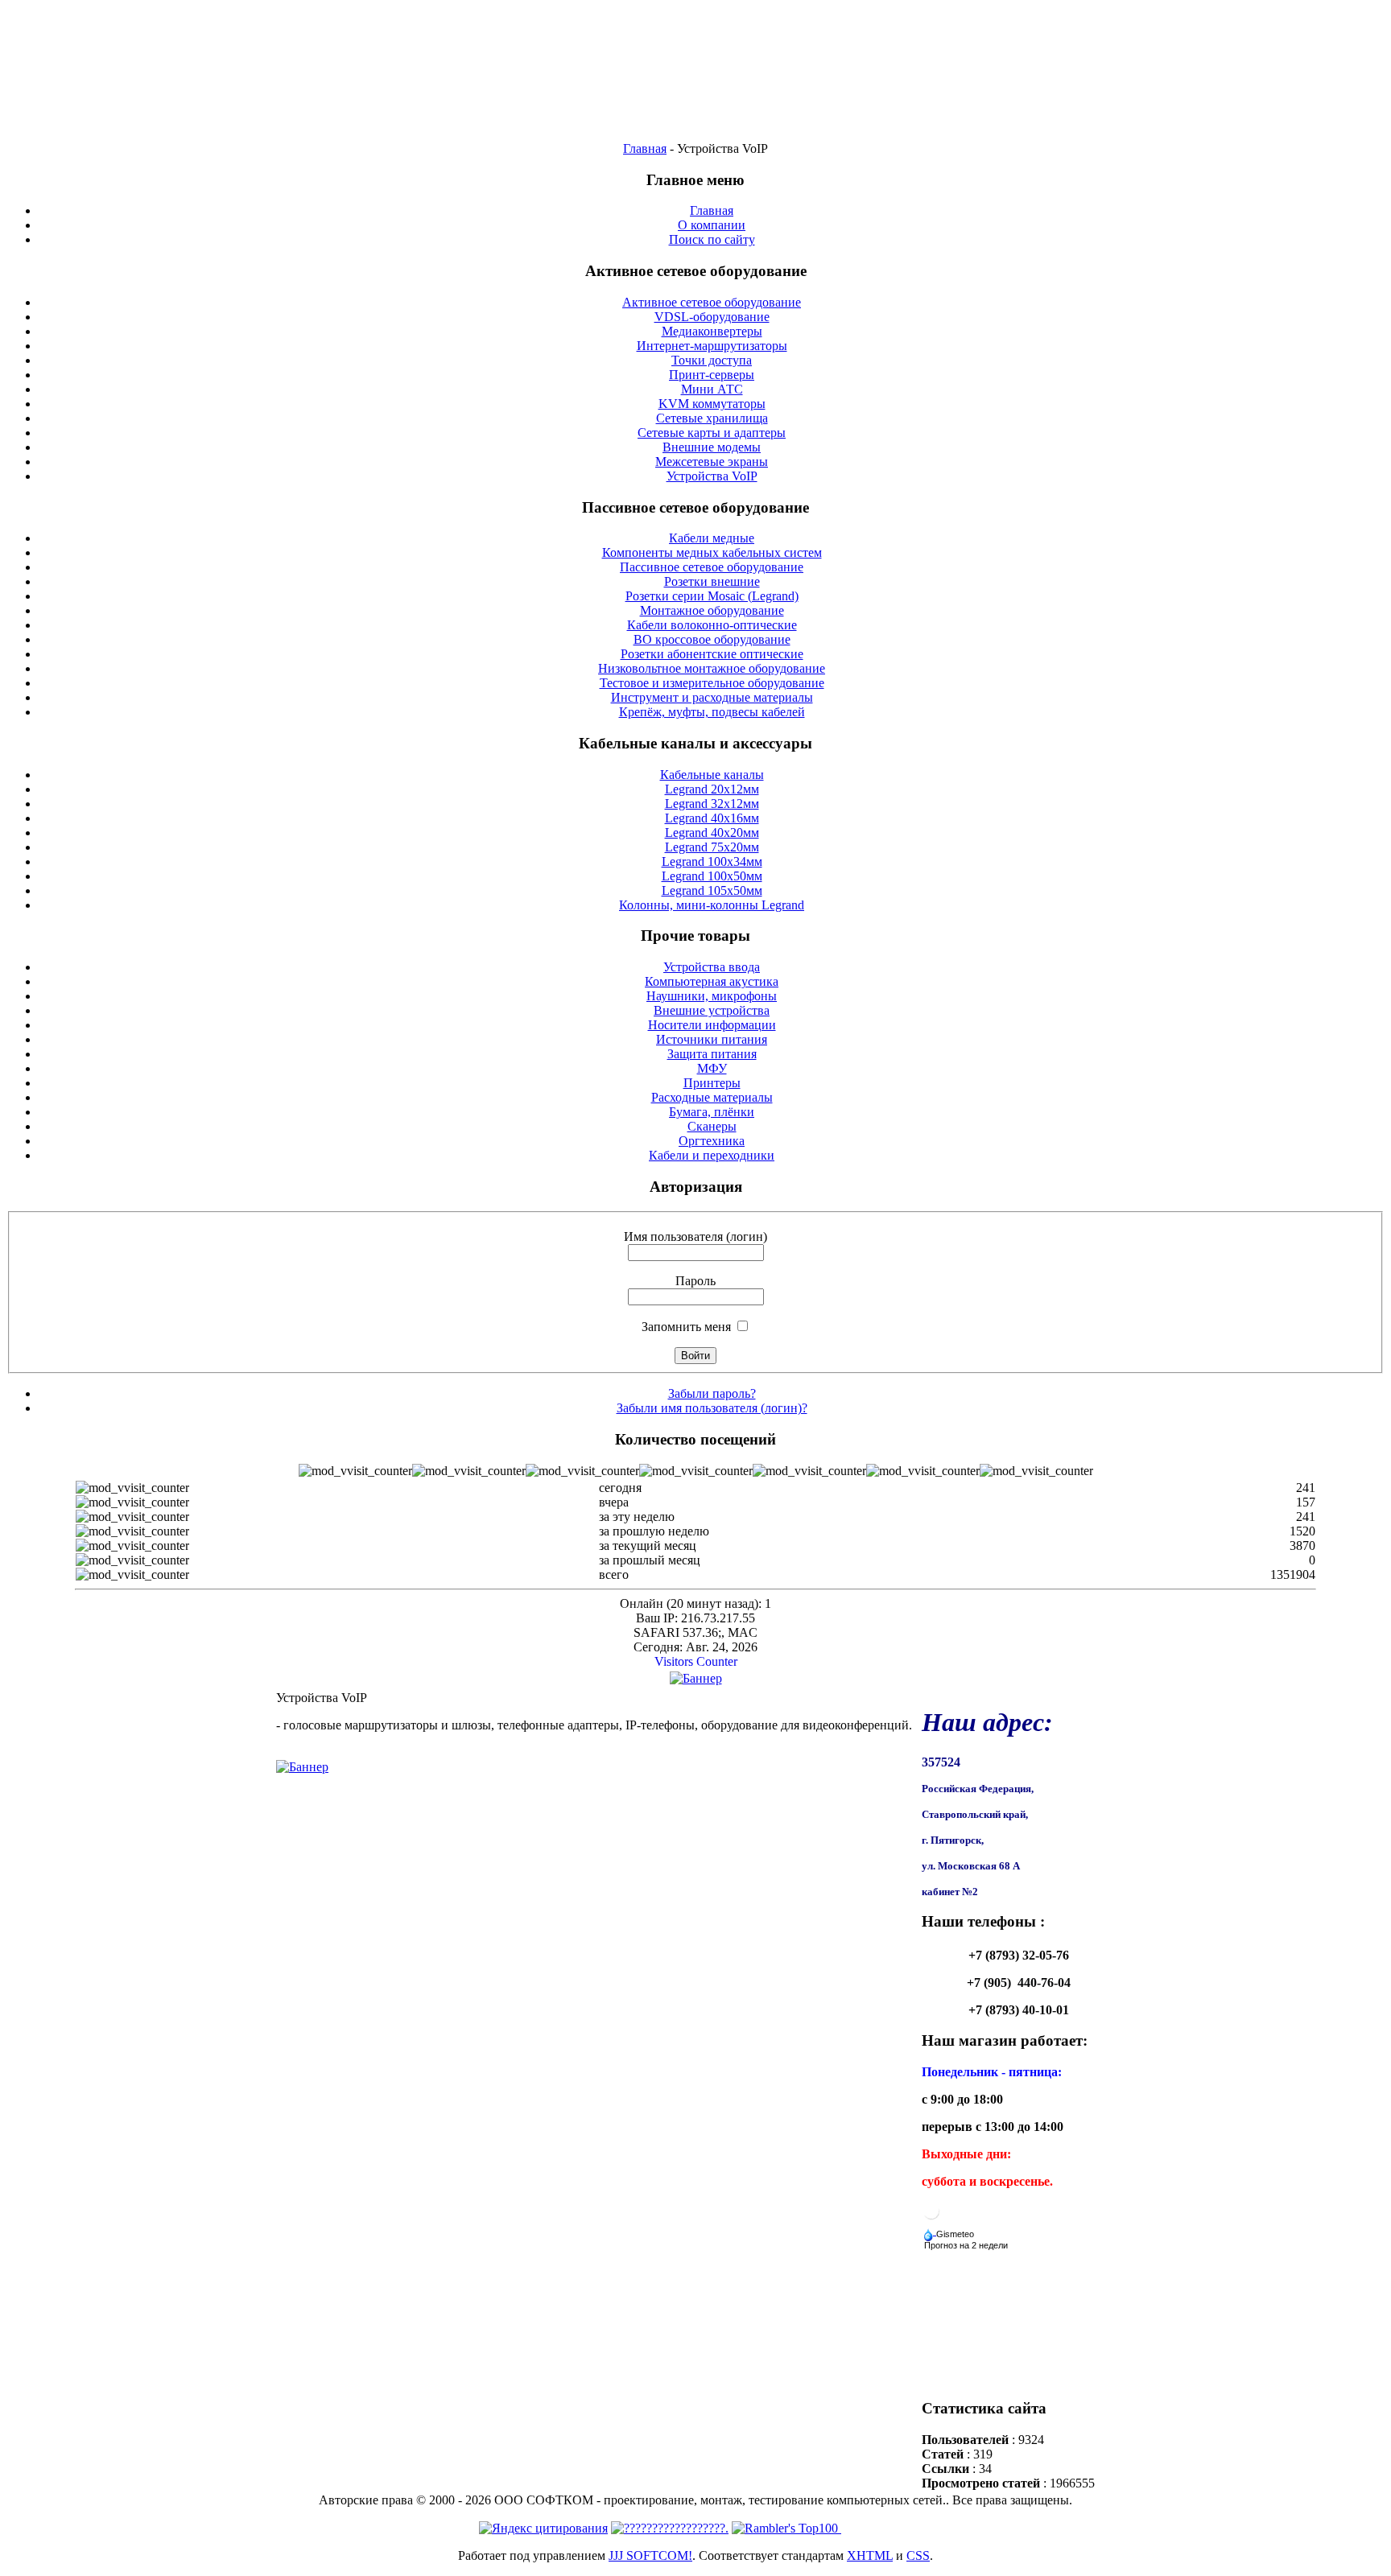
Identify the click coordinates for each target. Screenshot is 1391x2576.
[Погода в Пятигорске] (931, 2217)
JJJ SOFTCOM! (650, 2555)
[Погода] (950, 2230)
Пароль (695, 1281)
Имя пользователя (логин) (695, 1236)
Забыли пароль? (712, 1393)
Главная (645, 148)
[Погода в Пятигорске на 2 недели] (967, 2242)
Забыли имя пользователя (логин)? (712, 1408)
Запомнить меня (686, 1327)
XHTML (870, 2555)
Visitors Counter (696, 1661)
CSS (918, 2555)
